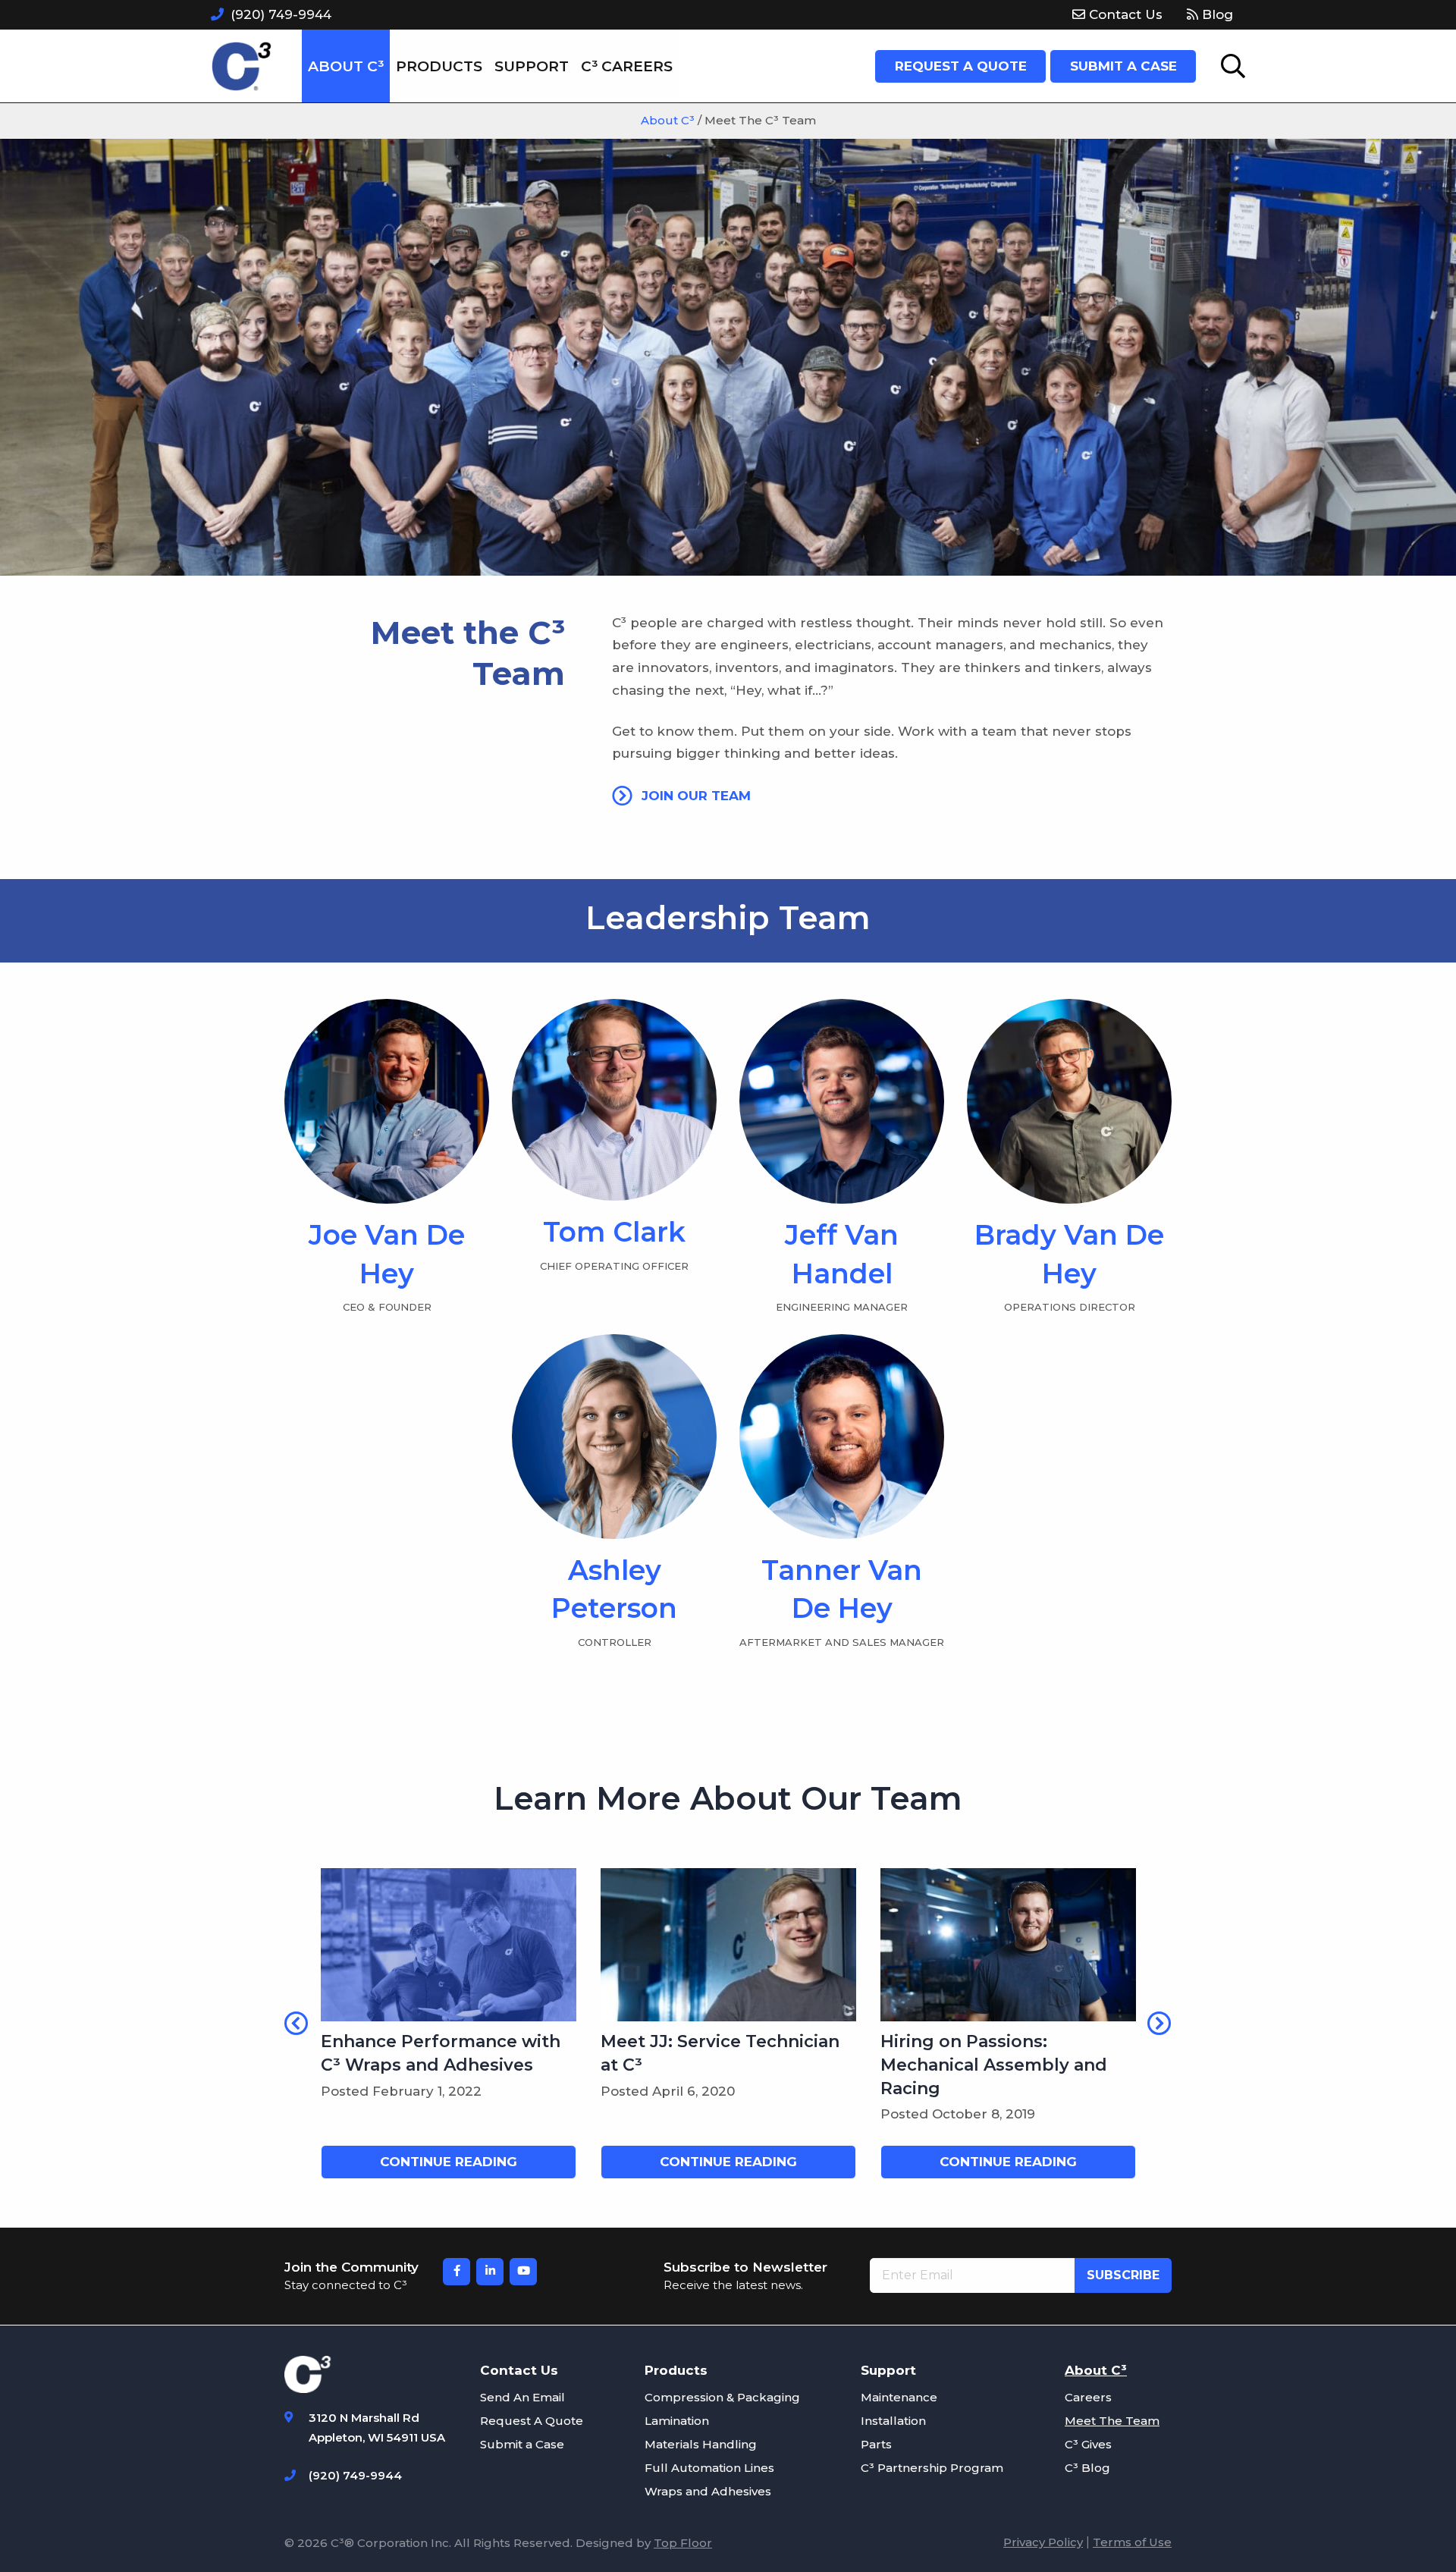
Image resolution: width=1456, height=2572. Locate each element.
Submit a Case (522, 2444)
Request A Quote (532, 2421)
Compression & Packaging (722, 2397)
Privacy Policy (1043, 2542)
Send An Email (522, 2397)
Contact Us (1124, 14)
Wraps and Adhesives (708, 2491)
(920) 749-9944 (281, 14)
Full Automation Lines (709, 2468)
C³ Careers (627, 66)
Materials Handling (701, 2444)
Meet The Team (1112, 2421)
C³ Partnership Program (932, 2468)
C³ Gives (1088, 2444)
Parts (876, 2444)
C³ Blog (1087, 2468)
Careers (1088, 2397)
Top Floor (683, 2543)
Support (532, 66)
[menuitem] (1117, 15)
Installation (893, 2421)
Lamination (677, 2421)
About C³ (346, 66)
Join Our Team (694, 796)
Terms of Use (1132, 2542)
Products (439, 66)
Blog (1216, 14)
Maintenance (899, 2397)
